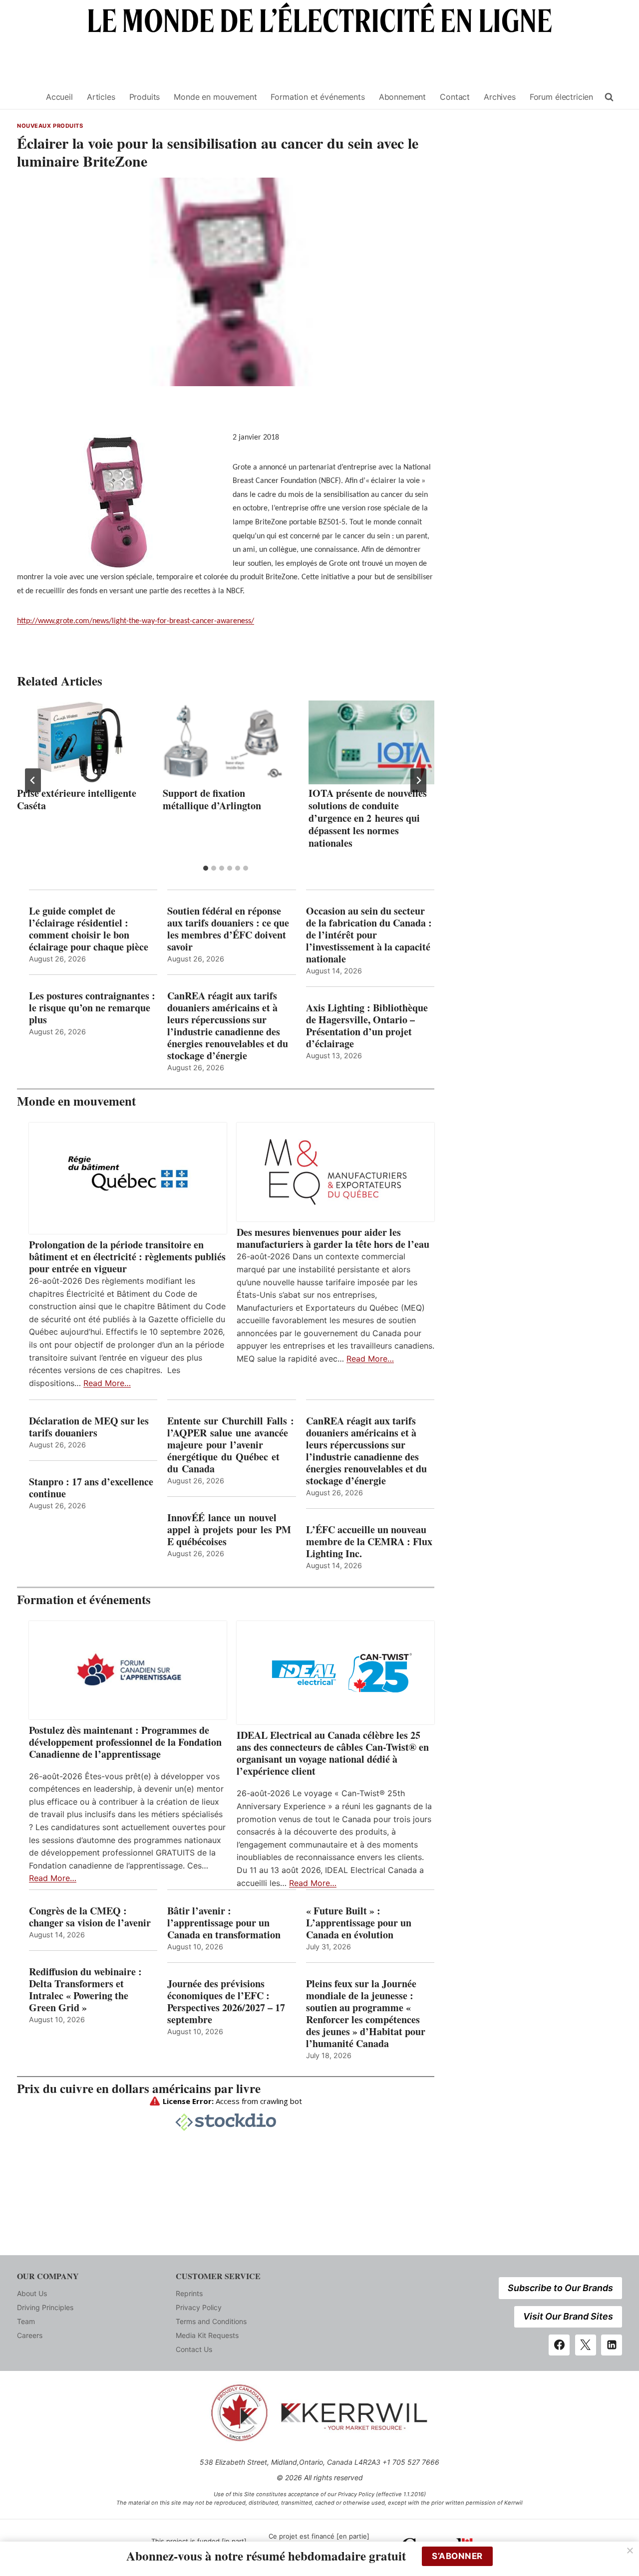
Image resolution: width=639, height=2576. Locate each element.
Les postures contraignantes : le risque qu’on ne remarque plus (92, 1008)
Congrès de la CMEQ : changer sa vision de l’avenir (90, 1917)
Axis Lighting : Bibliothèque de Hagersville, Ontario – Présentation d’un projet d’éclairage (367, 1026)
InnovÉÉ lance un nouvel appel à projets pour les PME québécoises (229, 1530)
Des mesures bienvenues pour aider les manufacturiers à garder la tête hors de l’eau (333, 1238)
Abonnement (402, 97)
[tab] (206, 868)
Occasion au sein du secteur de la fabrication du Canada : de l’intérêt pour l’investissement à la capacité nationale (369, 935)
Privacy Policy (199, 2307)
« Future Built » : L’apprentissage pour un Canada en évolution (359, 1923)
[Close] (630, 2551)
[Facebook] (559, 2345)
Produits (145, 97)
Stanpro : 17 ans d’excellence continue (91, 1488)
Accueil (59, 97)
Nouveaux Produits (50, 126)
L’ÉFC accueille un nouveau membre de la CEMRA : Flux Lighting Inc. (369, 1542)
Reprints (189, 2293)
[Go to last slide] (33, 780)
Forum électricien (561, 97)
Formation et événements (318, 97)
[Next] (418, 780)
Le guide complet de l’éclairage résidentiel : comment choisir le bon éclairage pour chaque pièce (89, 929)
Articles (101, 97)
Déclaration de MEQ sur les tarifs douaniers (89, 1427)
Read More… (107, 1383)
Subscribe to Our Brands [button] (560, 2288)
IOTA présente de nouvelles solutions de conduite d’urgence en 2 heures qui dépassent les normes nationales (368, 818)
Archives (500, 97)
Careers (30, 2335)
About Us (32, 2293)
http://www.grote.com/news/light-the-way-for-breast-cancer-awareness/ (136, 621)
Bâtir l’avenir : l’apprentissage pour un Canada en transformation (224, 1923)
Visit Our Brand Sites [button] (568, 2316)
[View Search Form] (609, 97)
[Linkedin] (612, 2345)
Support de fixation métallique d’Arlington (212, 799)
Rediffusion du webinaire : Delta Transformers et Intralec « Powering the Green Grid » (85, 1990)
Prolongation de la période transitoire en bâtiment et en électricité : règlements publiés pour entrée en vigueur (127, 1257)
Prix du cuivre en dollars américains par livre (139, 2088)
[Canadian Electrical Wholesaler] (25, 97)
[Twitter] (586, 2345)
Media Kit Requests (207, 2335)
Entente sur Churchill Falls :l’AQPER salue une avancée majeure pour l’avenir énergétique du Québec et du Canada (231, 1445)
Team (26, 2321)
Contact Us (194, 2349)
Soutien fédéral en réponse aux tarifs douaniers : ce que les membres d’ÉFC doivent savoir (228, 929)
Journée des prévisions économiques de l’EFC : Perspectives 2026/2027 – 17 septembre (226, 2002)
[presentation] (80, 742)
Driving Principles (45, 2307)
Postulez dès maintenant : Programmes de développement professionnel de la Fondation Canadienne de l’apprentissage (125, 1742)
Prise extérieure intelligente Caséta (77, 799)
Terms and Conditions (211, 2321)
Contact (455, 97)
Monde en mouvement (215, 97)
